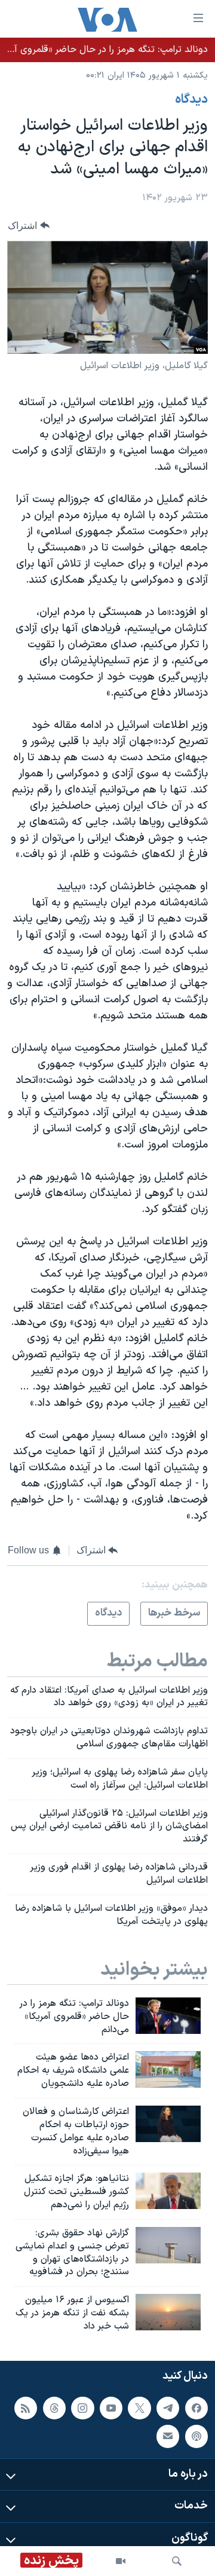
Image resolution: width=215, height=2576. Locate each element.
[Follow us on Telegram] (168, 2407)
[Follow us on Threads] (54, 2407)
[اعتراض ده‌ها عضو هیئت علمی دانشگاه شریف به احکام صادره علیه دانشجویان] (168, 2069)
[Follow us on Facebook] (196, 2407)
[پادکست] (196, 2436)
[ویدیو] (121, 2561)
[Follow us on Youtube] (111, 2407)
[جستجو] (177, 2561)
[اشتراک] (168, 2436)
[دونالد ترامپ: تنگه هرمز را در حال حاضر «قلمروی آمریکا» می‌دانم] (168, 2016)
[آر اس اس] (26, 2407)
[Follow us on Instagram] (82, 2407)
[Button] (29, 226)
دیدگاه (191, 100)
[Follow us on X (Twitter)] (139, 2407)
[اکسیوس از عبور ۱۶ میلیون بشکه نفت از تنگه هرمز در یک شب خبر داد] (168, 2312)
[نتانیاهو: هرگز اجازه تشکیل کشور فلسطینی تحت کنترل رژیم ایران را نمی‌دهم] (168, 2191)
